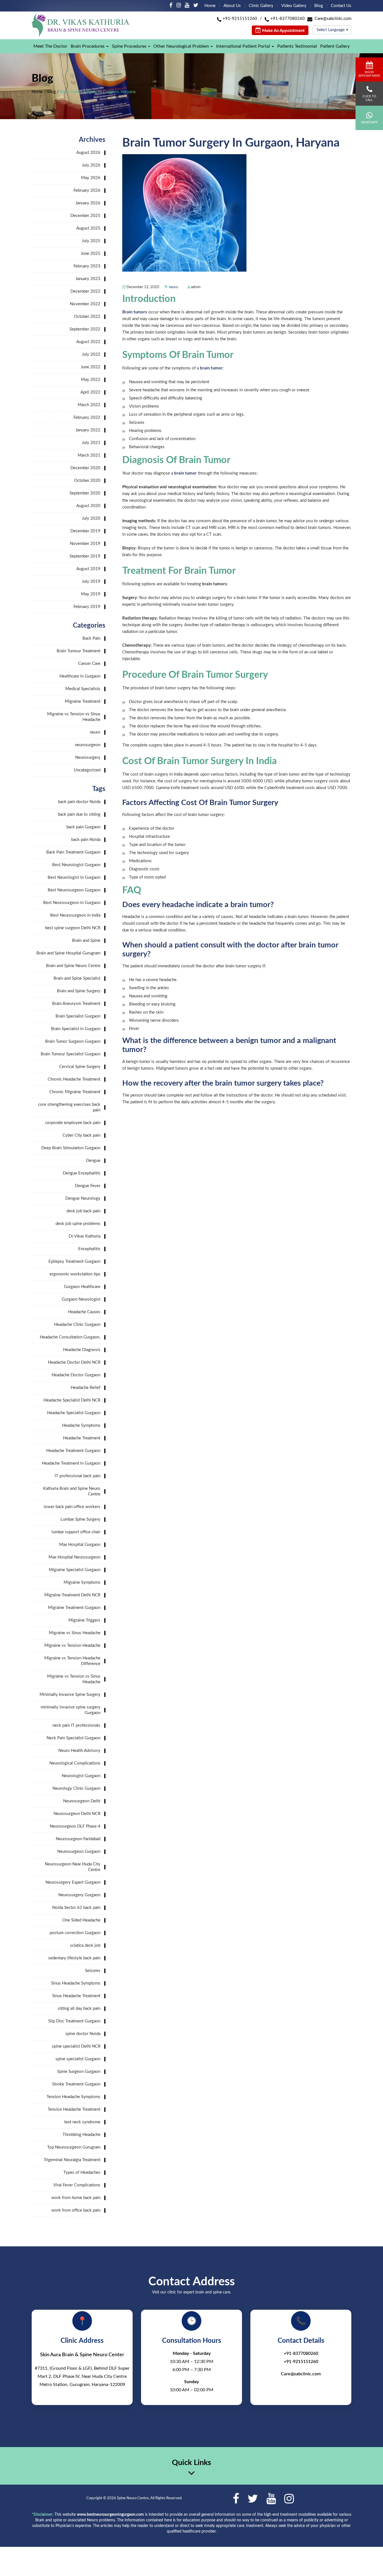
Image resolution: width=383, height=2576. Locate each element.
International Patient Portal (243, 46)
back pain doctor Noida (79, 802)
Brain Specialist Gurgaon (78, 1016)
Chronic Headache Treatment (74, 1079)
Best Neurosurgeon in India (75, 915)
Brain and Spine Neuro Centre (73, 966)
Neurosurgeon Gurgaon (79, 1852)
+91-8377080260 (288, 19)
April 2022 (90, 392)
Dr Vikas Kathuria (85, 1236)
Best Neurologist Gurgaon (76, 865)
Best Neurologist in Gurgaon (74, 877)
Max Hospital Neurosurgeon (74, 1557)
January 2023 (88, 279)
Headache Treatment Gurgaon (73, 1451)
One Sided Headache (81, 1920)
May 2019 (91, 594)
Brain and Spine (86, 941)
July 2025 (91, 241)
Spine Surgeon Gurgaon (79, 2072)
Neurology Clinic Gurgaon (76, 1788)
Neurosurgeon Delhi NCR (77, 1814)
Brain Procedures (88, 46)
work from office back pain (76, 2210)
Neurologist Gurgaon (81, 1776)
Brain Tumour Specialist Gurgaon (71, 1054)
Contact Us (341, 6)
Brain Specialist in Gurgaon (76, 1029)
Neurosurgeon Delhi (82, 1801)
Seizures (93, 1971)
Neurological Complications (75, 1763)
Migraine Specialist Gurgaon (75, 1570)
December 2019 (85, 531)
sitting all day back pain (79, 2009)
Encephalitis (89, 1249)
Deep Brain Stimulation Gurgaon (71, 1148)
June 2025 (91, 254)
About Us (232, 6)
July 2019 (91, 581)
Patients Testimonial (297, 46)
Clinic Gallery (261, 6)
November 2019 (85, 544)
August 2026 (88, 153)
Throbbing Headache (81, 2135)
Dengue (93, 1161)
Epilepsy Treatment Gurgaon (74, 1262)
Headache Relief (86, 1388)
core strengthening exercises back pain (69, 1107)
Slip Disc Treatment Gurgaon (74, 2021)
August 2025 (88, 228)
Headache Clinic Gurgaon (77, 1325)
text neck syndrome (82, 2122)
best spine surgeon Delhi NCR (73, 928)
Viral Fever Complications (77, 2185)
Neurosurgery (88, 758)
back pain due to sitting (79, 814)
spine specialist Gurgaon (78, 2059)
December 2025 (85, 216)
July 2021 (91, 443)
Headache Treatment (82, 1438)
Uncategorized (87, 770)
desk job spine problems (78, 1224)
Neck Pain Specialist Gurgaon (73, 1738)
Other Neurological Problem (181, 46)
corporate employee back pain (73, 1123)
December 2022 (85, 291)
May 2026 (91, 178)
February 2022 (87, 418)
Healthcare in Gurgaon (80, 676)
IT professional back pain (78, 1476)
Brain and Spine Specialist (77, 978)
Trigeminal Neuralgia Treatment (72, 2160)
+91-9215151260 (240, 19)
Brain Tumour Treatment (79, 651)
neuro (173, 287)
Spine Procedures (129, 46)
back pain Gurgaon (83, 827)
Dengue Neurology (83, 1198)
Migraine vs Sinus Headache (75, 1633)
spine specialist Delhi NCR (76, 2046)
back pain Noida (86, 840)
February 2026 (87, 190)
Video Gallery (294, 6)
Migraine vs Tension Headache (72, 1646)
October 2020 (87, 481)
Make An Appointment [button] (283, 31)
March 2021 (89, 455)
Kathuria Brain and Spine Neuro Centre (72, 1491)
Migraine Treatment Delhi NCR (72, 1595)
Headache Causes (84, 1312)
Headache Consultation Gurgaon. (70, 1337)
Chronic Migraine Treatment (75, 1092)
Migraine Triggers (84, 1620)
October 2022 (87, 317)
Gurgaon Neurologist (81, 1299)
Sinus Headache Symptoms (76, 1983)
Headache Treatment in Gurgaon (71, 1463)
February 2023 (87, 266)
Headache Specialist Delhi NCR (72, 1400)
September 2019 (85, 556)
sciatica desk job (85, 1945)
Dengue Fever (88, 1186)
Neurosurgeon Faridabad (78, 1839)
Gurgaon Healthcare (82, 1287)
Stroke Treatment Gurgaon (76, 2084)
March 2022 (89, 405)
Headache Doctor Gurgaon (76, 1375)
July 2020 (91, 518)
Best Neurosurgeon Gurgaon (74, 890)
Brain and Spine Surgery (79, 991)
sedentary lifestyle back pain (74, 1958)
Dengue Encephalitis (82, 1173)
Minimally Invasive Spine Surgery (70, 1695)
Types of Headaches (82, 2173)
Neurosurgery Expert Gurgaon (73, 1882)
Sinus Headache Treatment (76, 1996)
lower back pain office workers (72, 1507)
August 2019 (88, 569)
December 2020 (85, 468)
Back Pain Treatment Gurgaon (73, 852)
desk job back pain (83, 1211)
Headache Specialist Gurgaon (74, 1413)
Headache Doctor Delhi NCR (74, 1362)
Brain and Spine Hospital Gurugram (68, 953)
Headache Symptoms (81, 1425)
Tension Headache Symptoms (73, 2097)
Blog (319, 6)
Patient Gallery (335, 46)
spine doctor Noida (83, 2034)
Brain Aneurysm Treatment (76, 1004)
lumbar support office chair (76, 1532)
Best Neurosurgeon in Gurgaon (72, 903)
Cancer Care (89, 664)
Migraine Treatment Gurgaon (74, 1608)
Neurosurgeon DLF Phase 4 (75, 1826)
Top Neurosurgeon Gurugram (74, 2147)
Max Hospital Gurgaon (80, 1545)
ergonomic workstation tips (75, 1274)
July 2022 (91, 354)
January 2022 (88, 430)
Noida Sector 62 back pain (76, 1908)
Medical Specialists (83, 689)
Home (210, 6)
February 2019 (87, 607)
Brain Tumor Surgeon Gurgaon (73, 1041)
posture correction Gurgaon (75, 1933)
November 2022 (85, 304)
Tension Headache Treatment (74, 2109)
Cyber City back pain (81, 1135)
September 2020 (85, 493)
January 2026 (88, 203)
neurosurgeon (88, 745)
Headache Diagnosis (82, 1350)
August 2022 (88, 342)
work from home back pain (76, 2198)
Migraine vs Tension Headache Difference (72, 1661)
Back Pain (91, 638)
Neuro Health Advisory (79, 1751)
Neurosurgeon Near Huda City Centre (73, 1867)
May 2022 (91, 380)
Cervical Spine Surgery (80, 1067)
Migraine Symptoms (82, 1582)
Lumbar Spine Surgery (80, 1519)
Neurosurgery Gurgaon (79, 1895)
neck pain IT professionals (76, 1725)
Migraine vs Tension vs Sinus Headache (74, 717)
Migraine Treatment (83, 701)
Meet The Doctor (50, 46)
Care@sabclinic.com (333, 19)
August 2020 (88, 506)
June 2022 (91, 367)
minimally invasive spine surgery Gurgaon (71, 1710)
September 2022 (85, 329)
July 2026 (91, 165)
